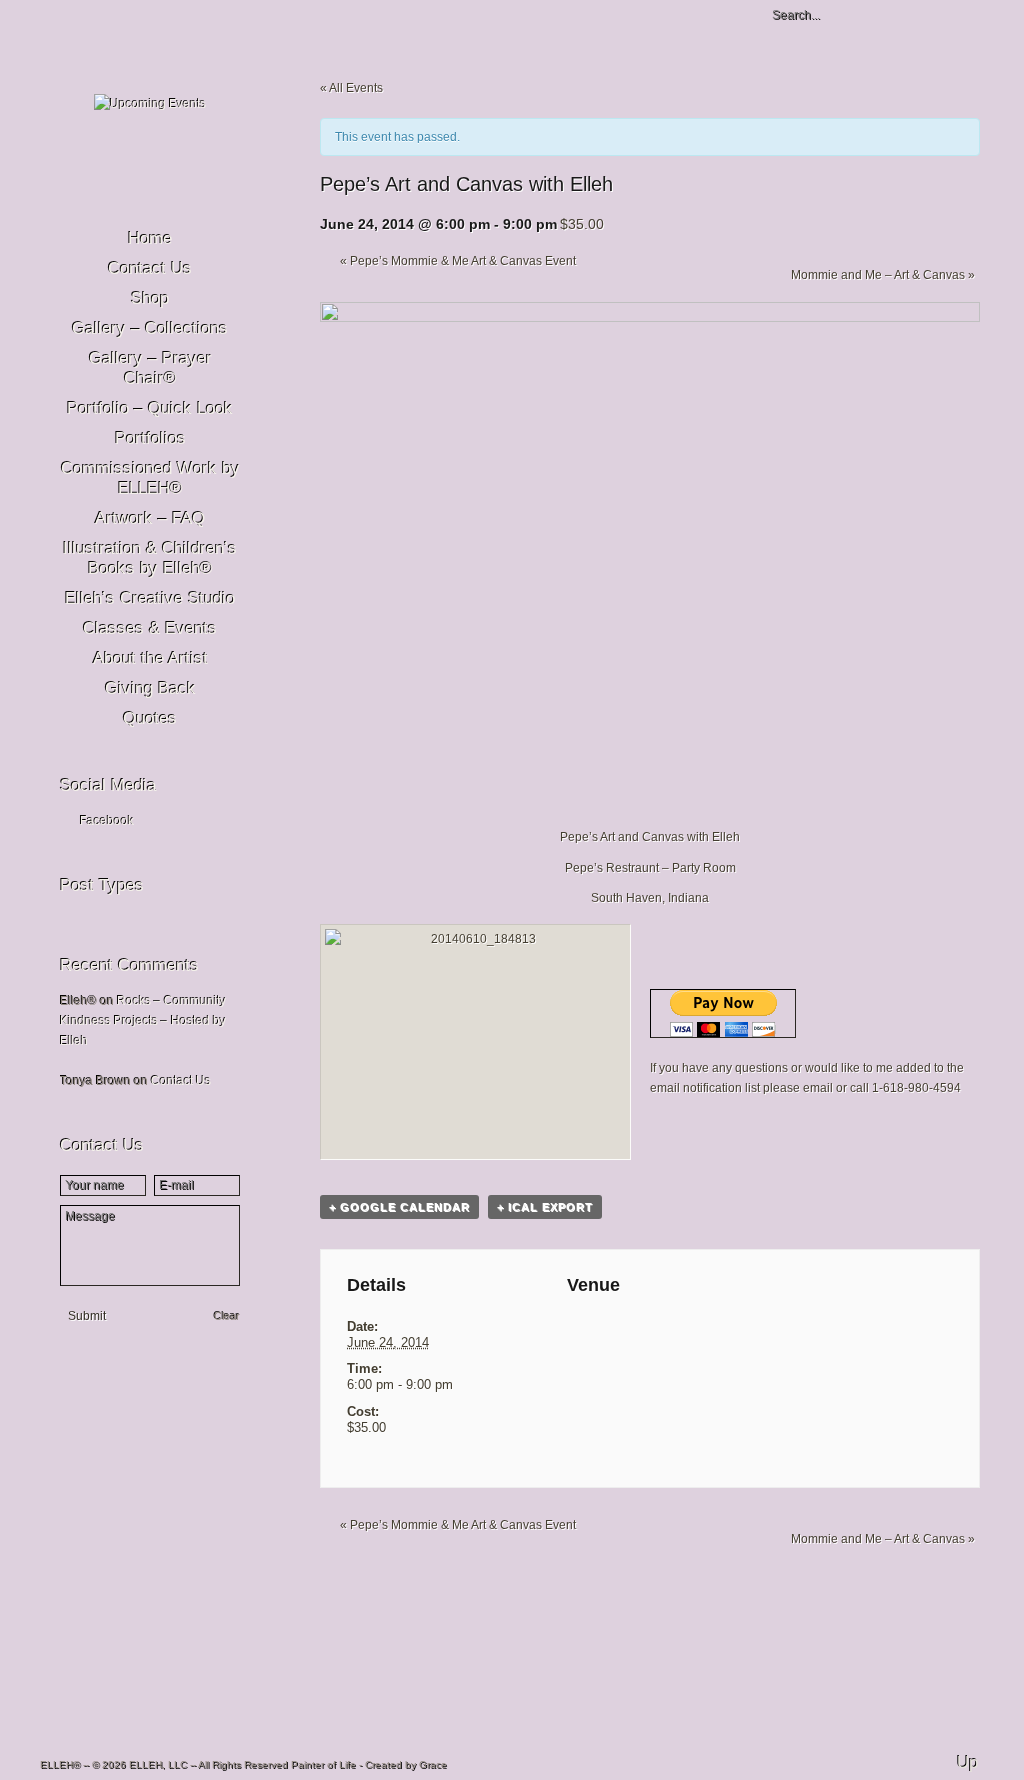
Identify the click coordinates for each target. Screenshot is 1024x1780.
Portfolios (150, 438)
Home (150, 238)
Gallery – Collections (150, 328)
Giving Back (150, 688)
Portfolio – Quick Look (150, 408)
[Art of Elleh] (150, 104)
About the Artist (150, 658)
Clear (227, 1316)
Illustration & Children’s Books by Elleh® (150, 558)
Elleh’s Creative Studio (150, 598)
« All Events (351, 88)
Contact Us (150, 268)
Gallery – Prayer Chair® (150, 368)
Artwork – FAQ (150, 518)
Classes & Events (150, 628)
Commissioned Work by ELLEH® (150, 478)
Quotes (150, 718)
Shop (150, 298)
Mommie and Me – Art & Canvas (883, 275)
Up (967, 1762)
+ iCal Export (545, 1207)
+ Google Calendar (399, 1207)
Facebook (107, 821)
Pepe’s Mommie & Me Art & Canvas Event (458, 261)
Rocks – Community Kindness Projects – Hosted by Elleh (143, 1021)
